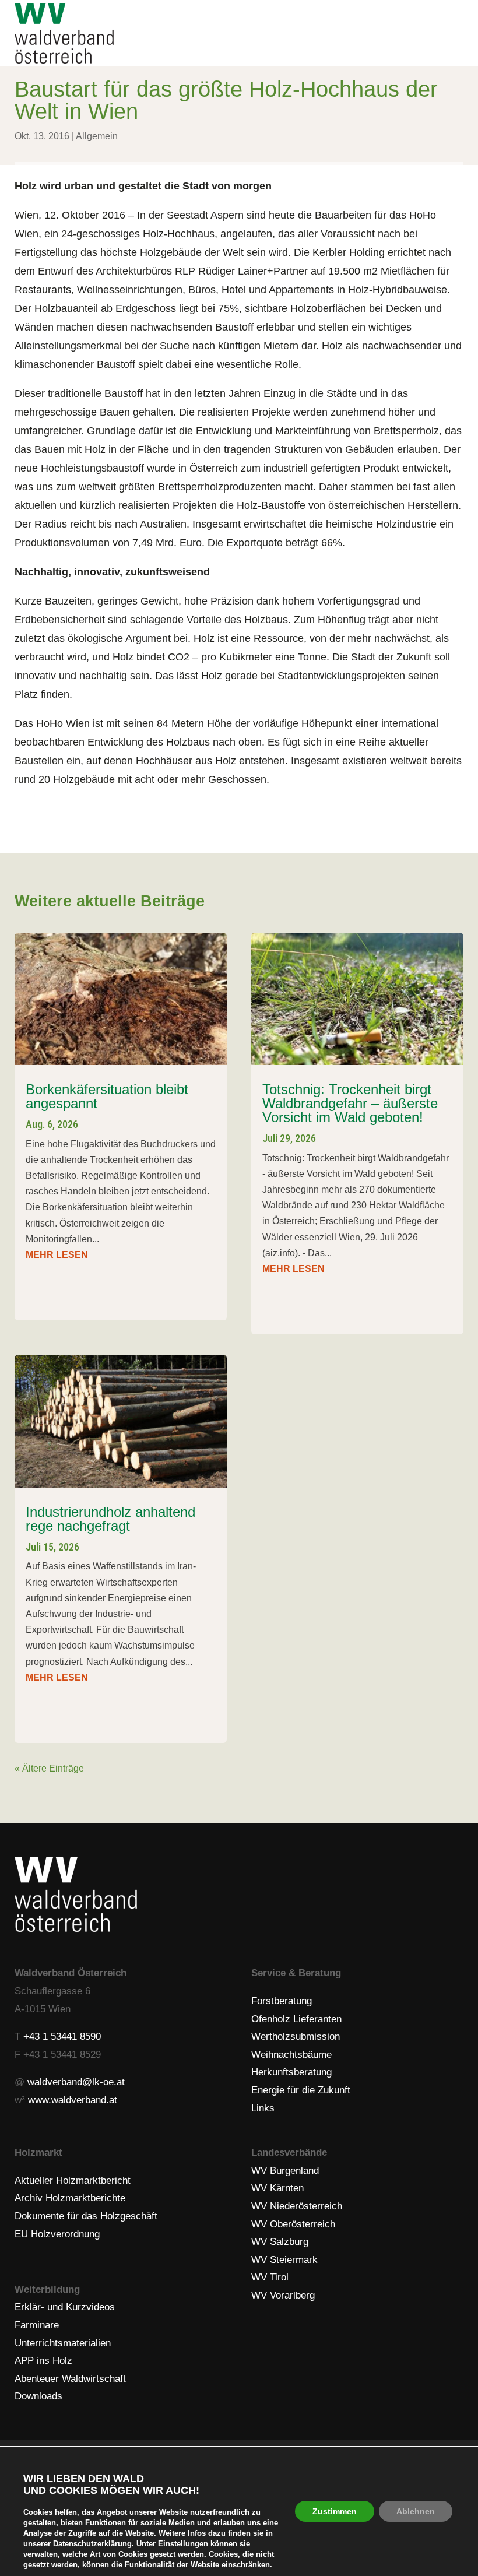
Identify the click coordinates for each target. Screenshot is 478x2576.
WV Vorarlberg (283, 2295)
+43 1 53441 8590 (62, 2036)
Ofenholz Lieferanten (296, 2019)
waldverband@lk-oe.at (76, 2082)
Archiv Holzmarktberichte (70, 2198)
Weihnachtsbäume (291, 2055)
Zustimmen (335, 2511)
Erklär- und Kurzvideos (65, 2307)
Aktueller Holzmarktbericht (73, 2180)
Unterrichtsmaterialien (63, 2343)
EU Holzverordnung (57, 2234)
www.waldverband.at (73, 2100)
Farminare (37, 2325)
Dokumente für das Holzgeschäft (86, 2216)
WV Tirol (270, 2277)
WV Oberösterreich (293, 2224)
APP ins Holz (43, 2361)
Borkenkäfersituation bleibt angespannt (107, 1096)
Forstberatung (282, 2001)
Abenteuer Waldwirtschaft (70, 2379)
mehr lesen (57, 1255)
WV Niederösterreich (297, 2206)
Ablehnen (416, 2511)
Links (263, 2108)
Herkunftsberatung (291, 2072)
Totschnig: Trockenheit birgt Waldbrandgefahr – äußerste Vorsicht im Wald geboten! (350, 1103)
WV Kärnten (277, 2188)
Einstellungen (183, 2544)
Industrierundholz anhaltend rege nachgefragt (110, 1519)
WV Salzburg (280, 2242)
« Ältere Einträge (49, 1768)
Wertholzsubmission (296, 2036)
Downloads (38, 2396)
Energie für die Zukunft (301, 2090)
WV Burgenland (285, 2171)
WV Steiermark (284, 2260)
